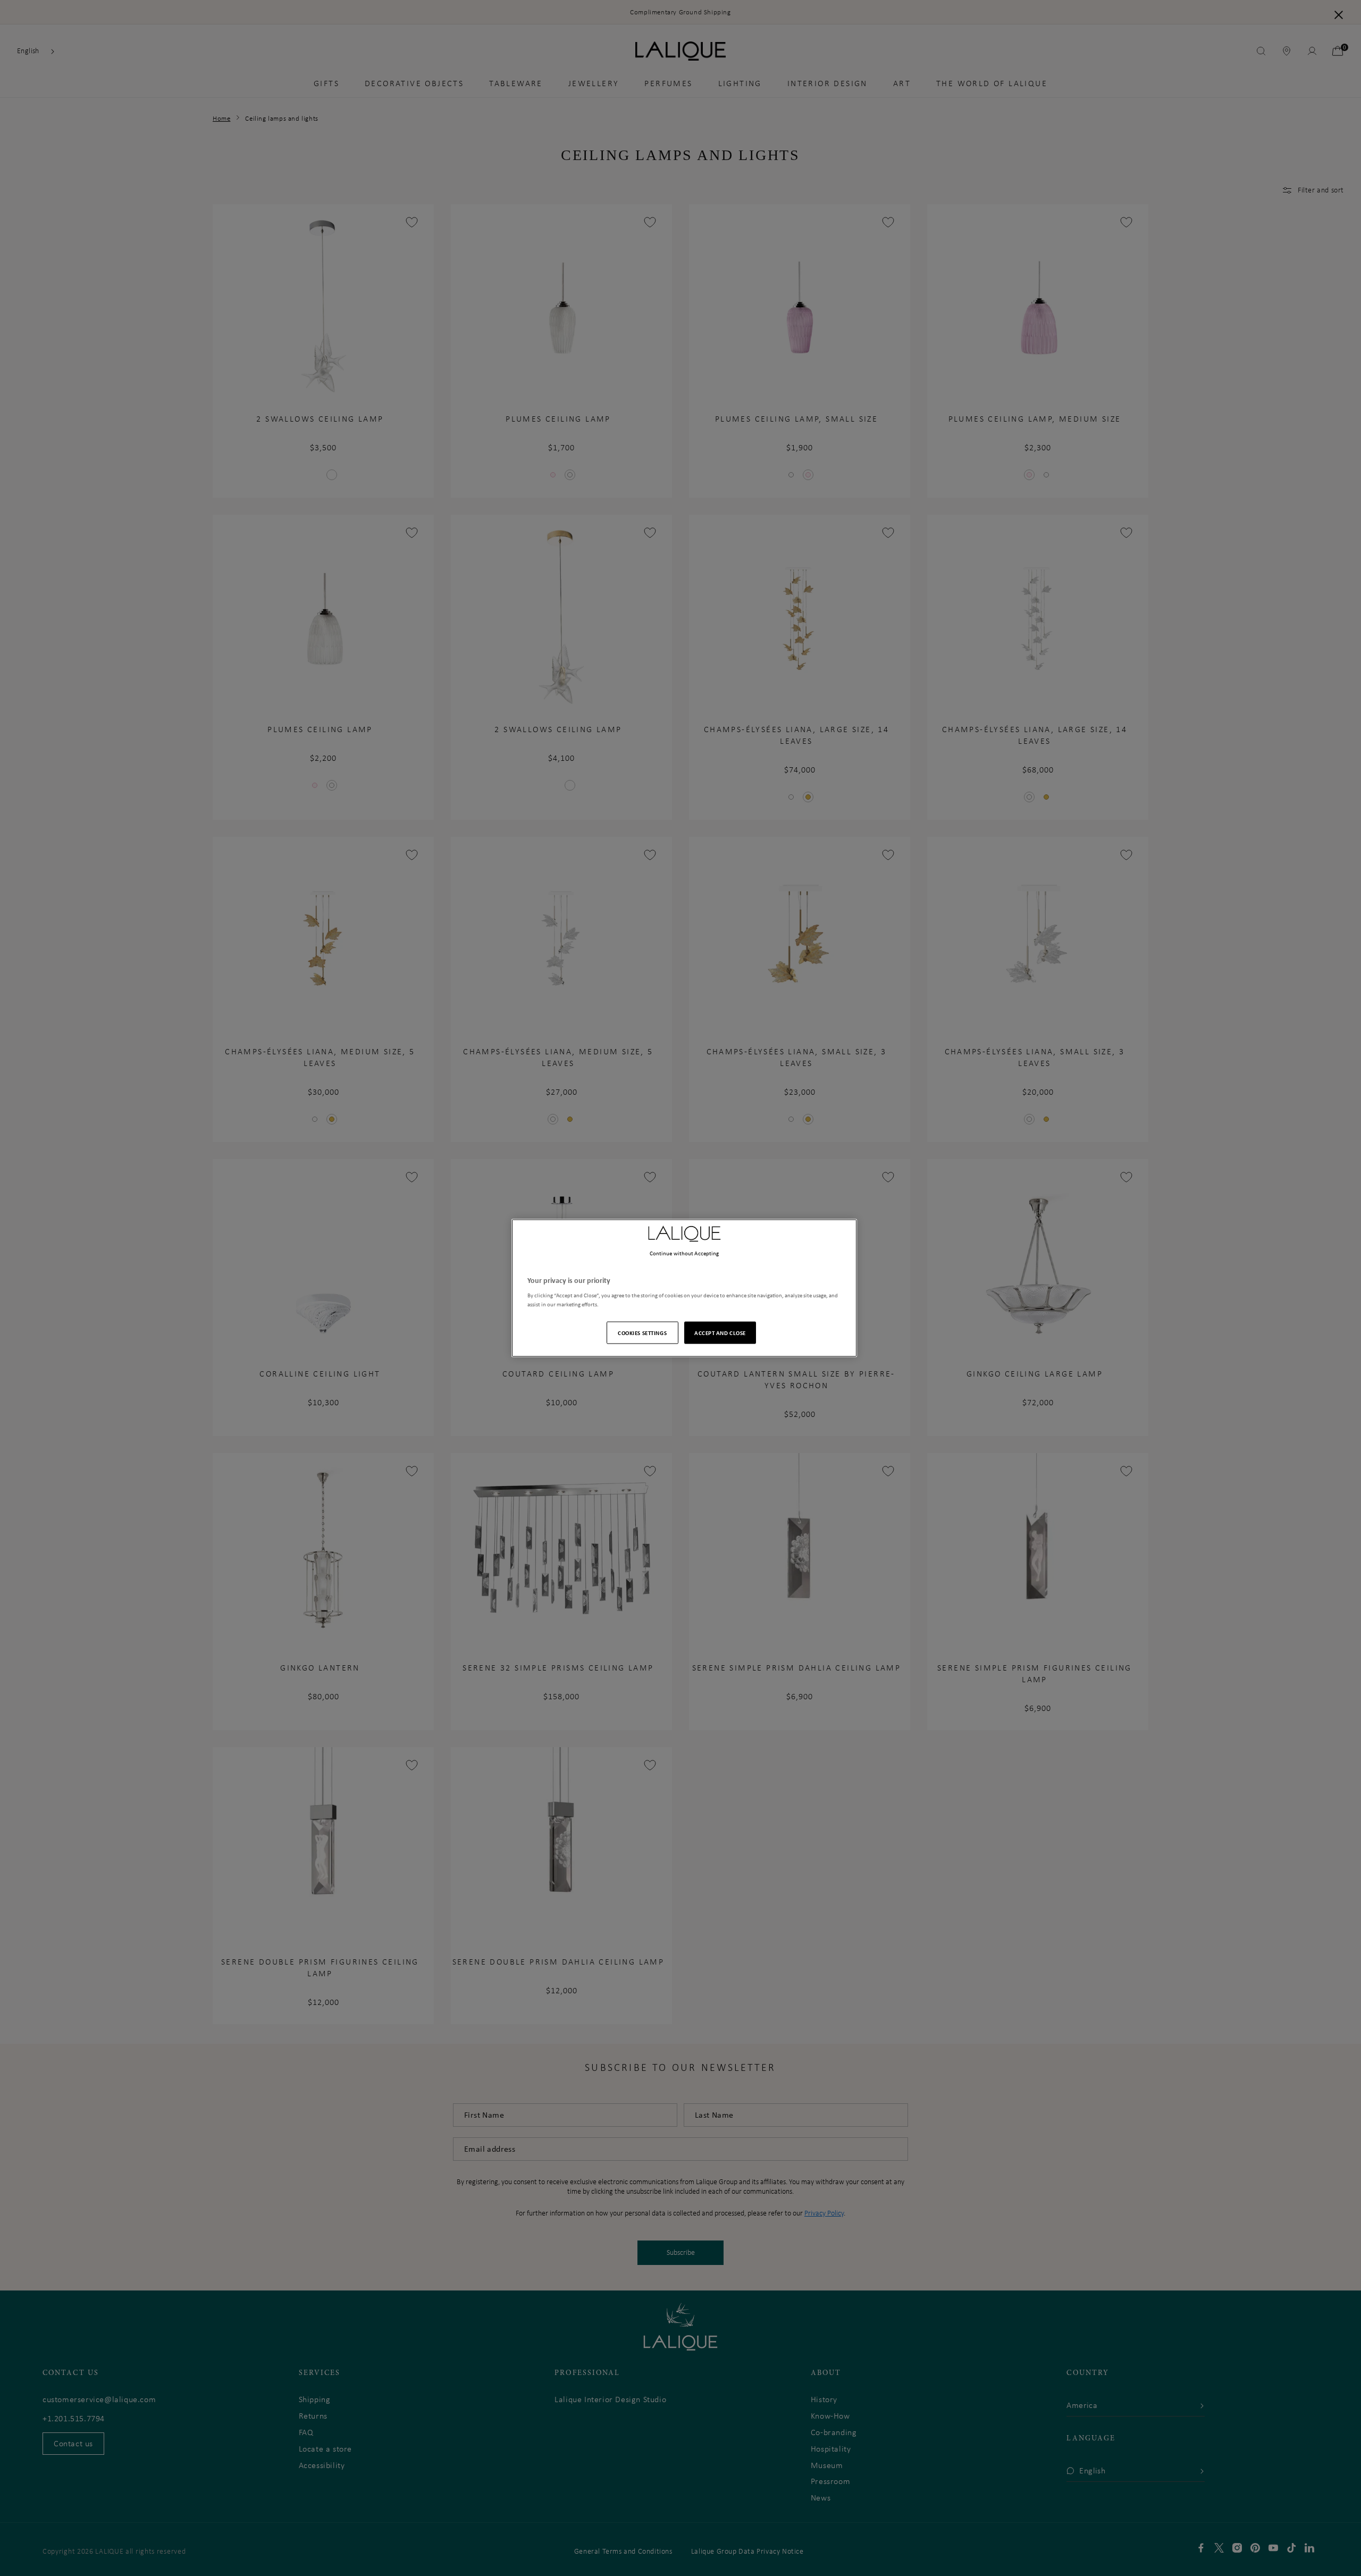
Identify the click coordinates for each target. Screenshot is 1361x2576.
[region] (684, 1288)
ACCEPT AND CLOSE (720, 1333)
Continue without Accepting (684, 1253)
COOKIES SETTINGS (642, 1333)
